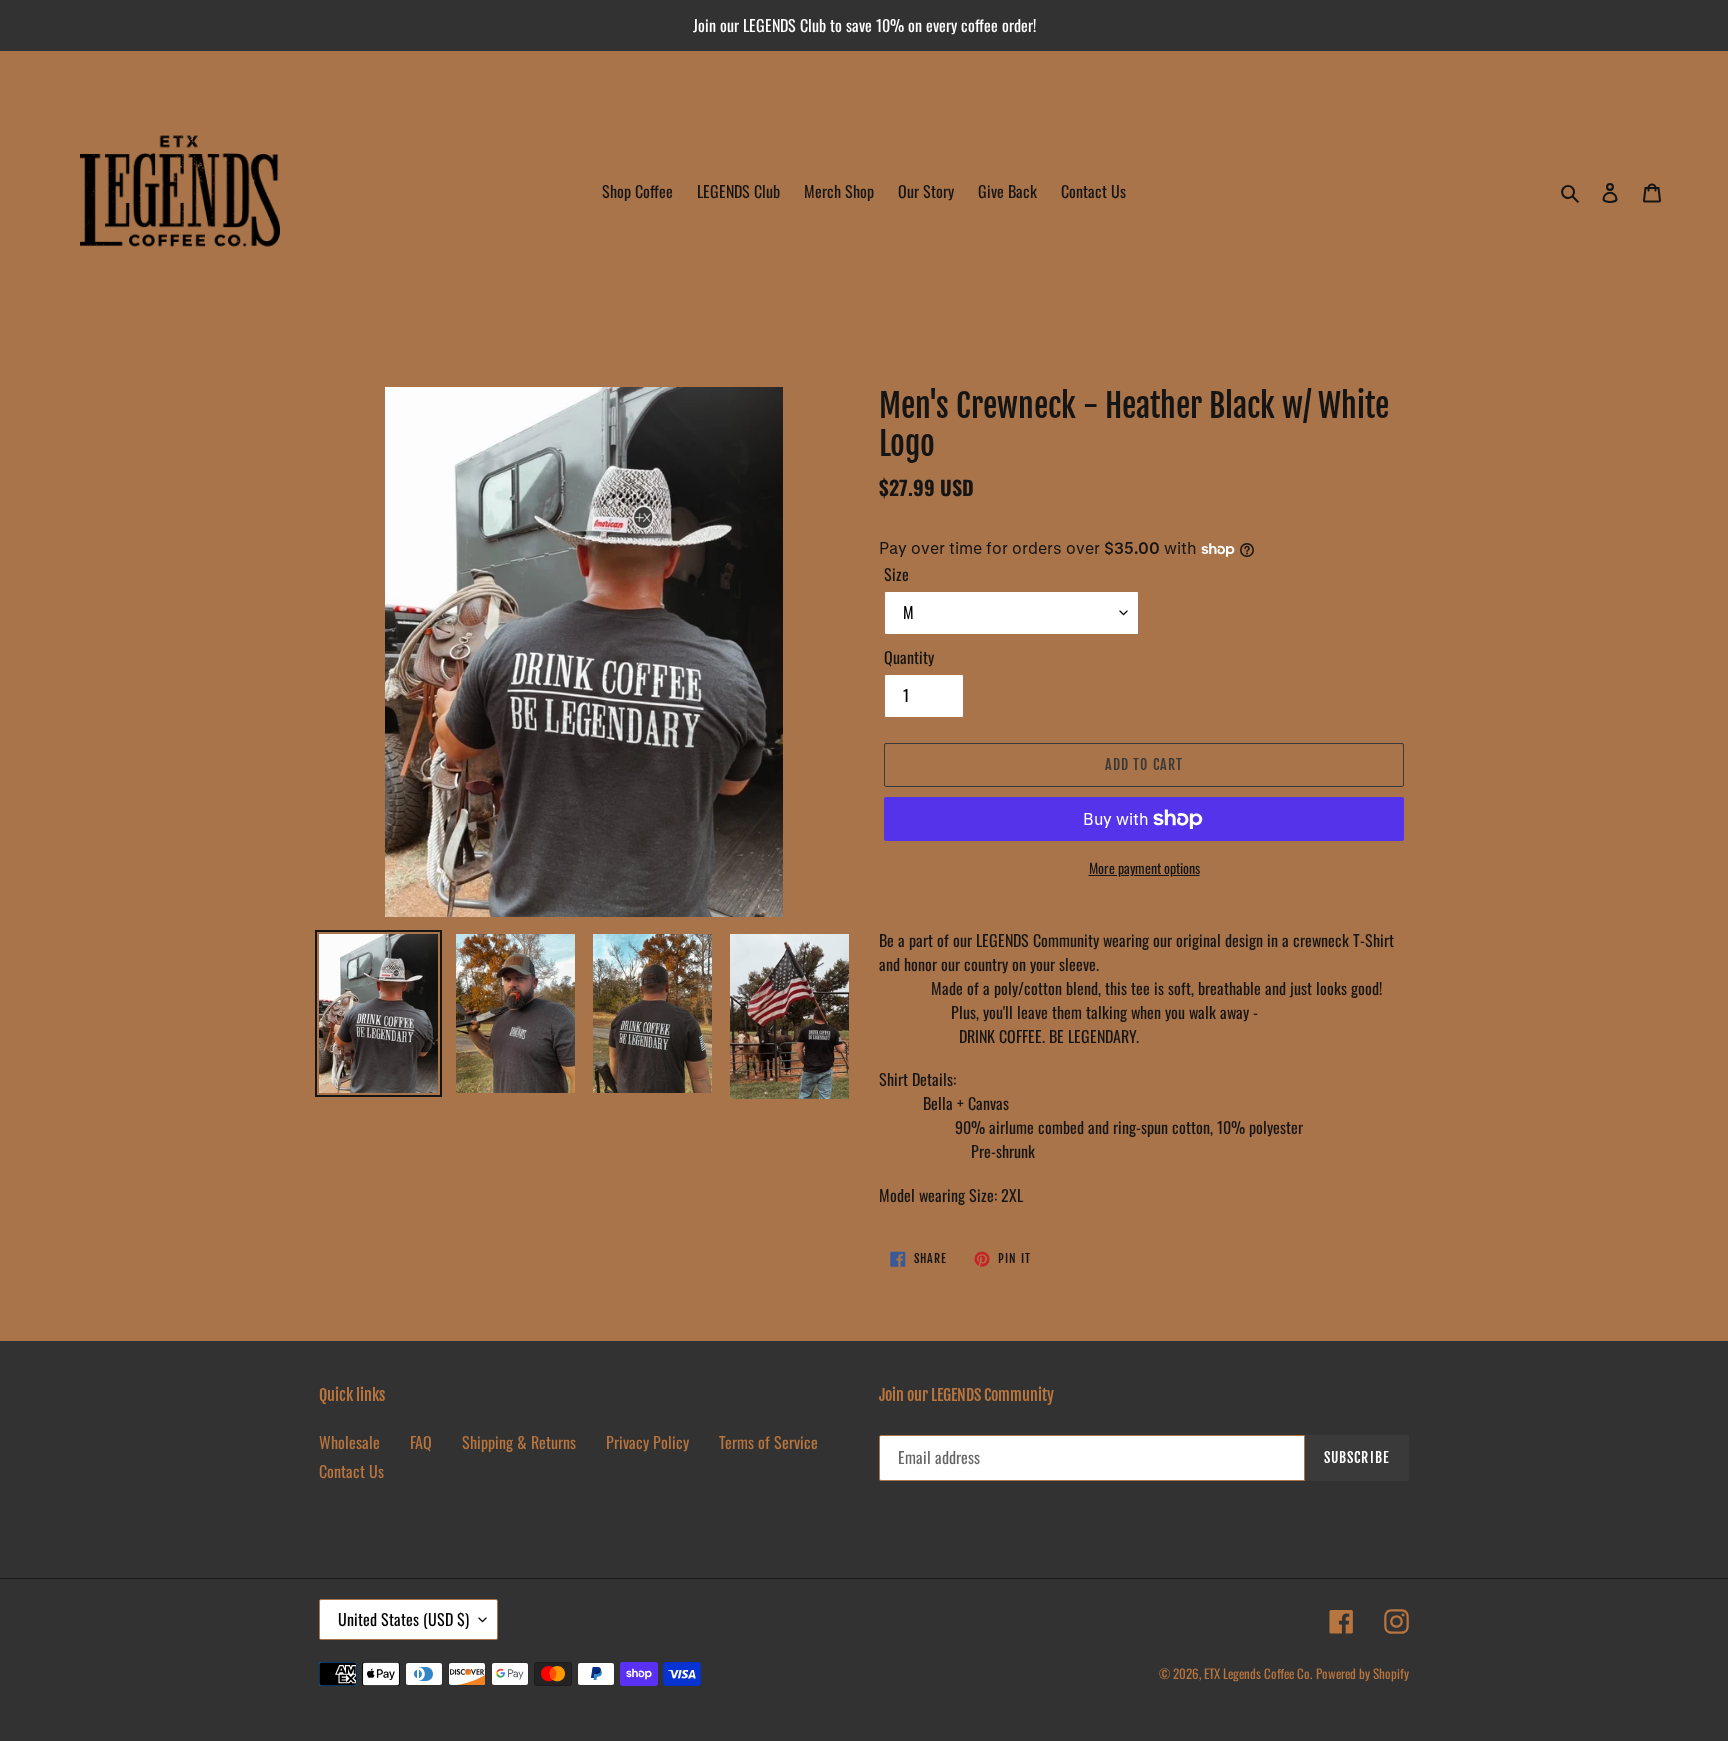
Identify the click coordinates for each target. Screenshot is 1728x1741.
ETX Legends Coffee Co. (1258, 1673)
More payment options (1144, 867)
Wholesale (349, 1442)
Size (896, 574)
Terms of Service (768, 1442)
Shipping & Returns (519, 1442)
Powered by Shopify (1362, 1673)
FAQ (421, 1442)
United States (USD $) (403, 1619)
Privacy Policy (647, 1442)
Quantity (909, 657)
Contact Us (351, 1471)
